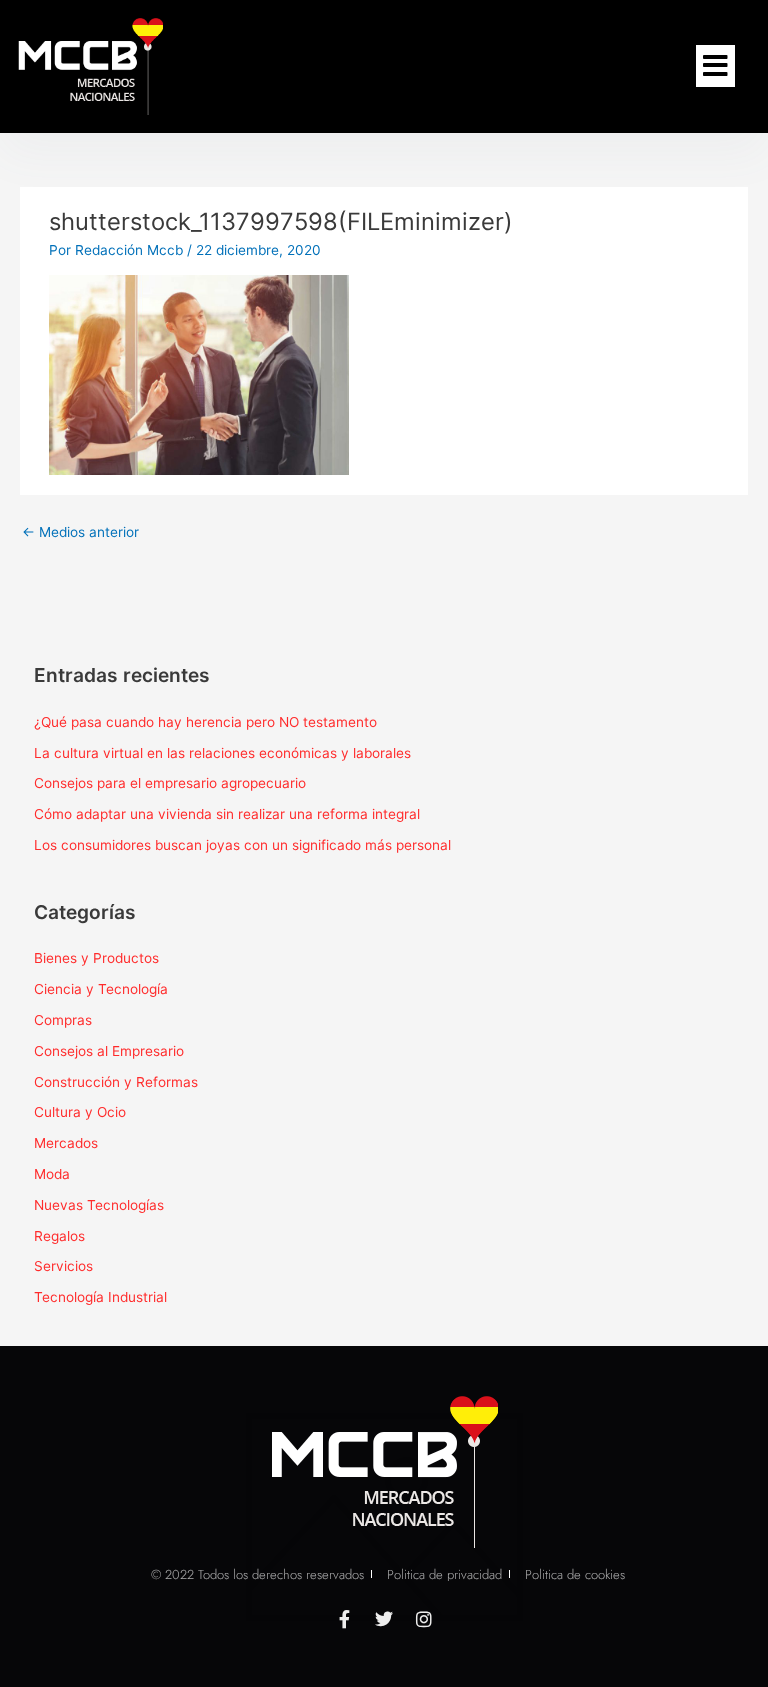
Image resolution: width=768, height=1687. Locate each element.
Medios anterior (80, 532)
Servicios (63, 1266)
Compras (63, 1020)
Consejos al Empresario (109, 1051)
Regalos (59, 1236)
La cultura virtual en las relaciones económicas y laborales (222, 753)
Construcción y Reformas (116, 1082)
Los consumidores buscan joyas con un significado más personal (242, 845)
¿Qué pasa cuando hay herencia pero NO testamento (205, 722)
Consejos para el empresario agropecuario (170, 783)
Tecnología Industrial (100, 1297)
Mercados (66, 1143)
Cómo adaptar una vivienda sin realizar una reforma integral (227, 814)
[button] (715, 66)
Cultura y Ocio (80, 1112)
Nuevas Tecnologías (99, 1205)
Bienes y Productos (96, 958)
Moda (52, 1174)
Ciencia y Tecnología (101, 989)
